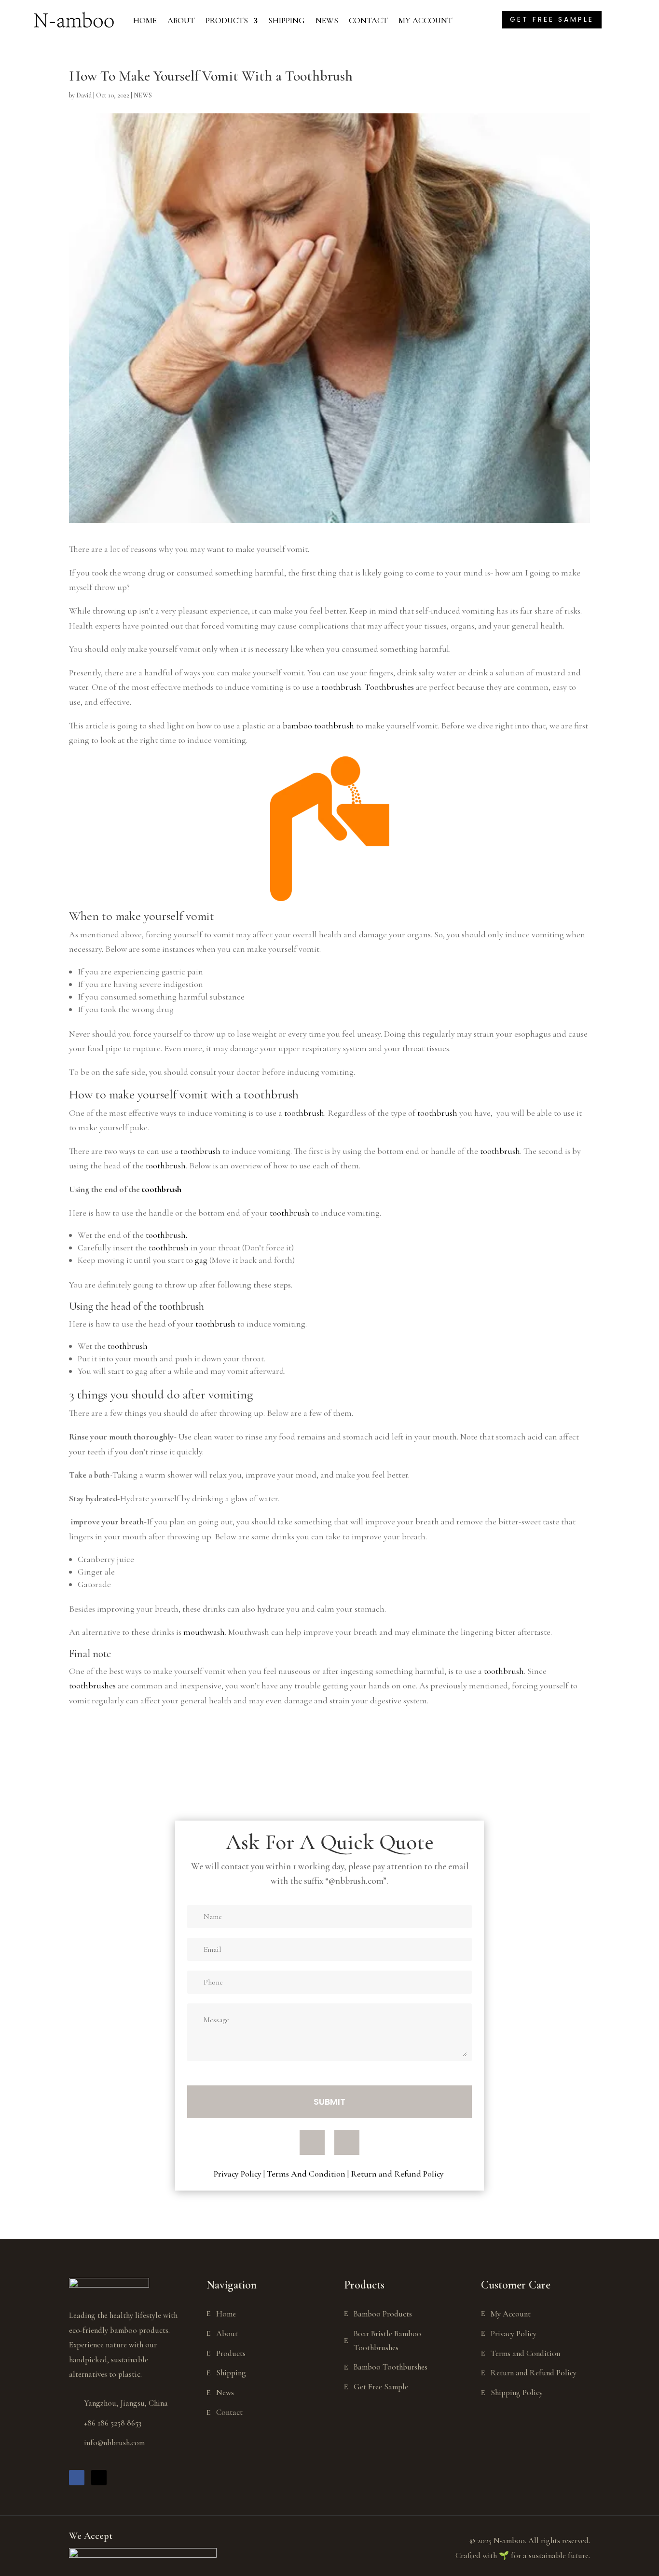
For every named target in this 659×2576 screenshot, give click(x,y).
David (84, 95)
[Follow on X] (347, 2142)
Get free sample (552, 19)
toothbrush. (166, 1235)
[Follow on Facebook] (312, 2142)
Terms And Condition (306, 2174)
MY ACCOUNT (426, 21)
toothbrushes (92, 1685)
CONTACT (368, 21)
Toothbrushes (389, 687)
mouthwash (204, 1632)
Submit (329, 2102)
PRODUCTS (227, 21)
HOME (145, 21)
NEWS (327, 21)
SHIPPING (287, 21)
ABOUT (181, 21)
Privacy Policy (238, 2174)
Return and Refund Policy (398, 2174)
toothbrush (340, 687)
